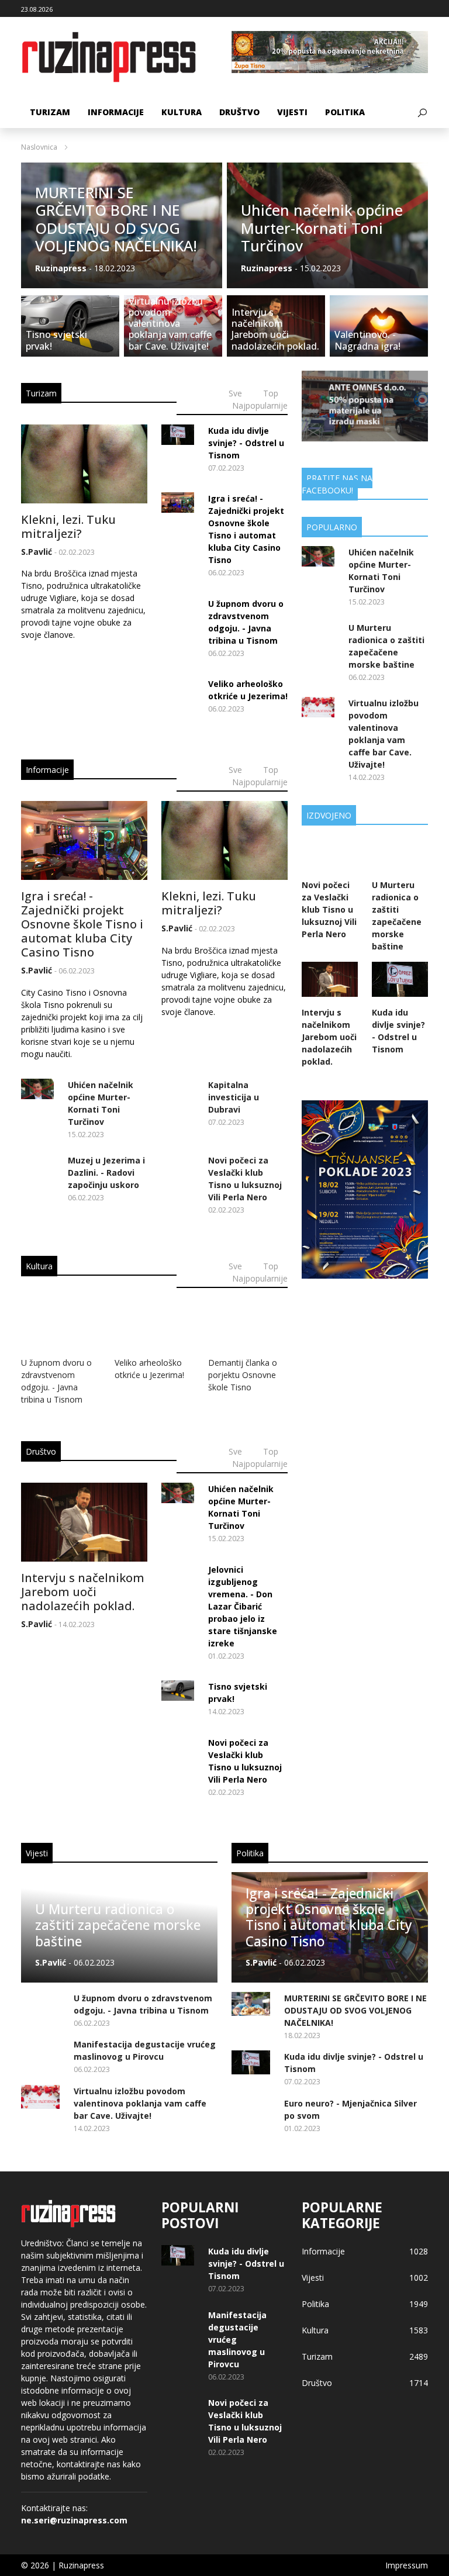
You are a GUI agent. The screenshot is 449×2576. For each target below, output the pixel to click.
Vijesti (292, 112)
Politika (345, 112)
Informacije (116, 112)
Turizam (50, 112)
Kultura (182, 112)
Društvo (239, 112)
